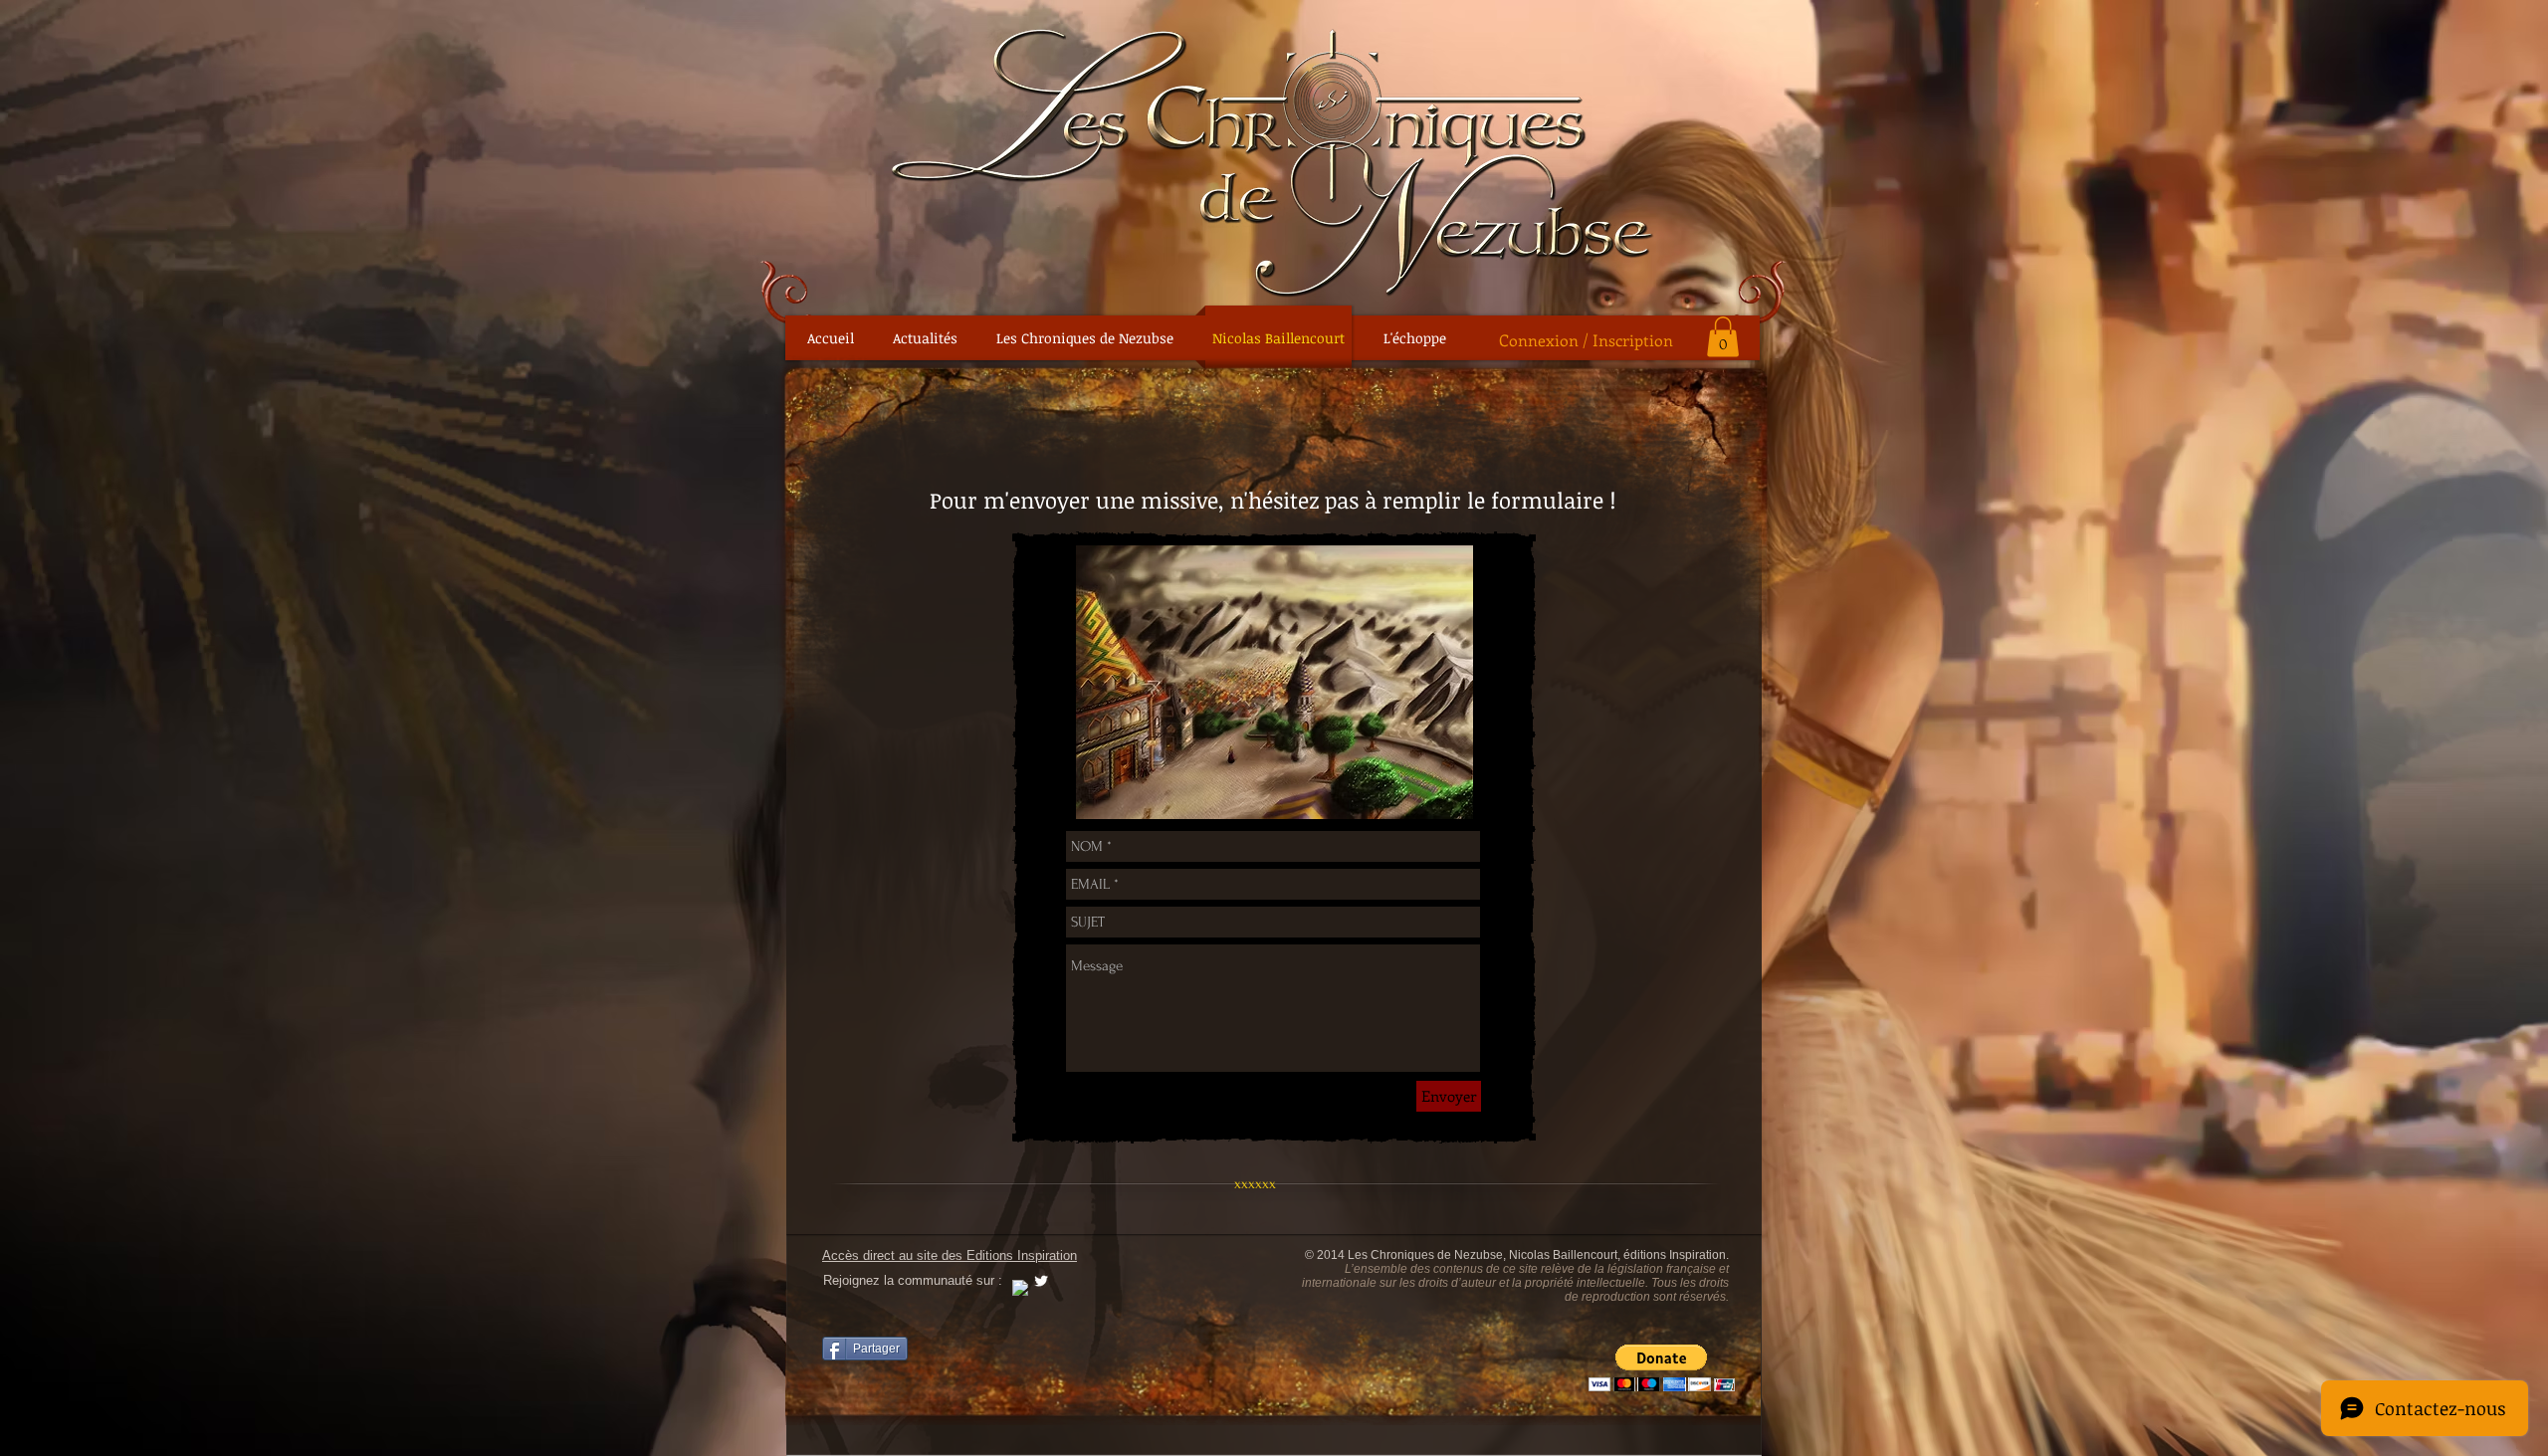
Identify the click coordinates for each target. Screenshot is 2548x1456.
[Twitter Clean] (1041, 1281)
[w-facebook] (1020, 1288)
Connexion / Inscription (1586, 340)
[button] (1723, 337)
